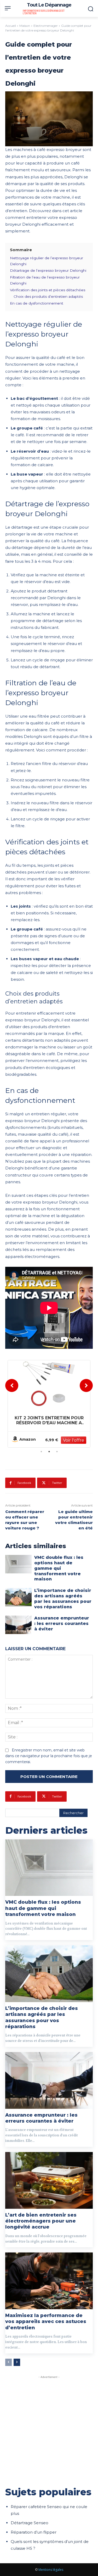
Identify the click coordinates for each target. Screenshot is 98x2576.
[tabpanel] (49, 1404)
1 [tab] (41, 1452)
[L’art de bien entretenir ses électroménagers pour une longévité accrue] (49, 2180)
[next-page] (17, 2362)
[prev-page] (8, 2362)
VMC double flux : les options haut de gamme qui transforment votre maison (59, 1568)
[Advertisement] (49, 2429)
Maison (25, 26)
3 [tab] (57, 1452)
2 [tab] (49, 1452)
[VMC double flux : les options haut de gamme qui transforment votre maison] (18, 1564)
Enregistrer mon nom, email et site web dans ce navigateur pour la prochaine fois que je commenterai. (49, 1756)
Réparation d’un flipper (34, 2532)
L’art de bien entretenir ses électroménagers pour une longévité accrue (41, 2221)
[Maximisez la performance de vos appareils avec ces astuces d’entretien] (49, 2281)
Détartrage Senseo (30, 2523)
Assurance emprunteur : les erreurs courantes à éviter (62, 1624)
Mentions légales (51, 2570)
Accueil (11, 26)
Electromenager (46, 26)
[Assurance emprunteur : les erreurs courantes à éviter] (18, 1625)
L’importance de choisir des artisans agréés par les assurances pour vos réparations (42, 2017)
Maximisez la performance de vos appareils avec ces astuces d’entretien (46, 2322)
